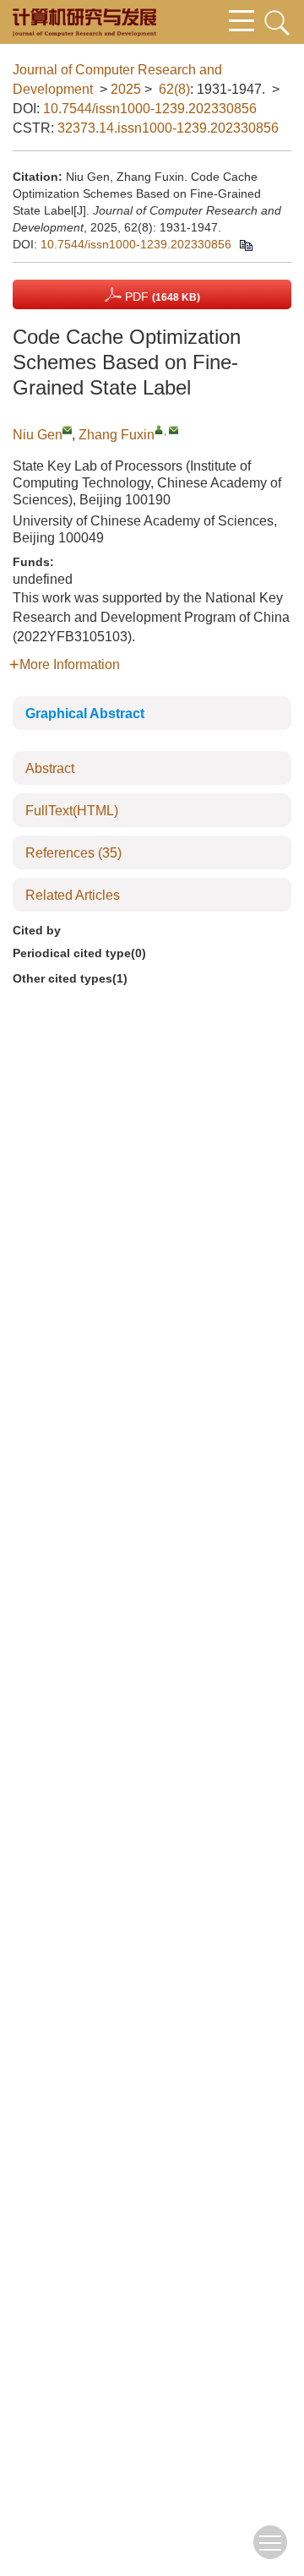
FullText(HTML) (72, 811)
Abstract (50, 768)
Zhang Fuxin (117, 435)
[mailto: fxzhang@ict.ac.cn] (174, 430)
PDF (161, 297)
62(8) (174, 89)
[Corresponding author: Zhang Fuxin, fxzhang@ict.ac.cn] (159, 430)
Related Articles (73, 895)
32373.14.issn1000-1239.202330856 (168, 128)
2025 (126, 89)
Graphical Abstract (85, 713)
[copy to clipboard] (245, 244)
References (73, 853)
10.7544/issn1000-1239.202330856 (150, 109)
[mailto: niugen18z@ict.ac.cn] (67, 430)
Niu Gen (38, 435)
